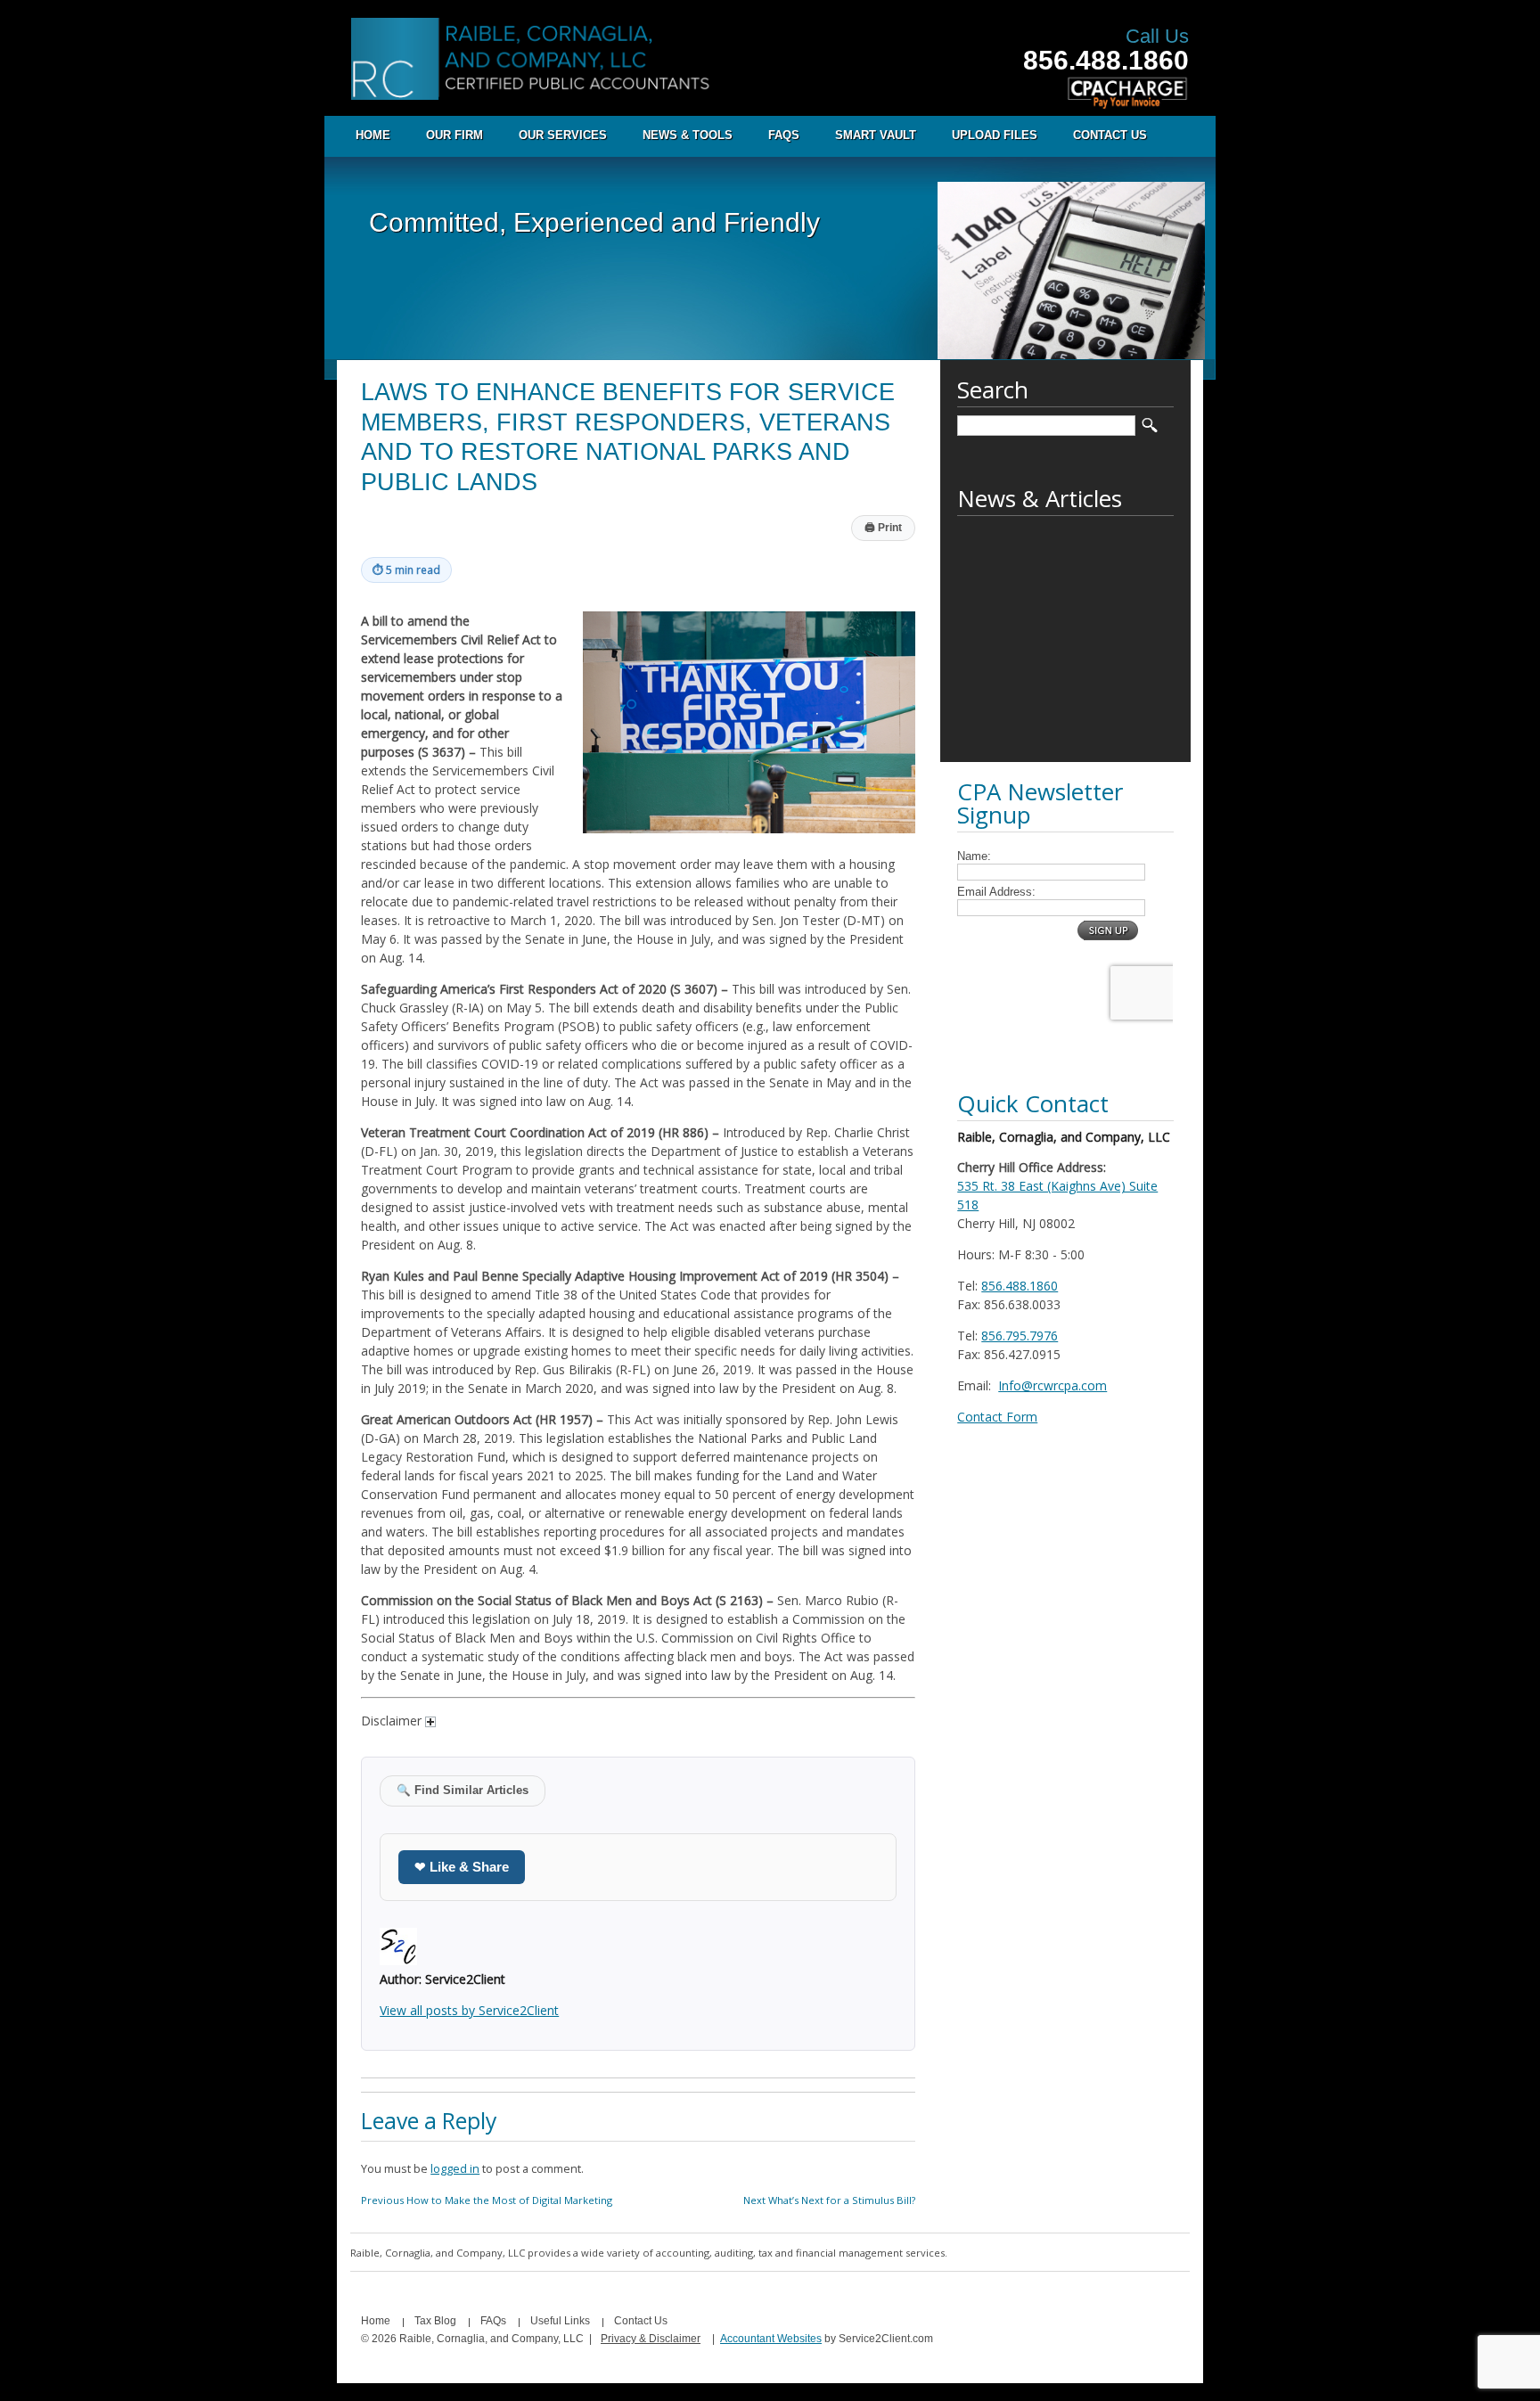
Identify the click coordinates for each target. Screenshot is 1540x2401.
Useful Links (560, 2321)
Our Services (563, 135)
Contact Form (997, 1417)
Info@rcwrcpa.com (1053, 1385)
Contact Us (1110, 135)
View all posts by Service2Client (469, 2010)
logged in (455, 2169)
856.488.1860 (1106, 60)
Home (373, 135)
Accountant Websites (771, 2339)
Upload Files (995, 135)
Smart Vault (876, 135)
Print (883, 528)
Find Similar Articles (463, 1791)
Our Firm (455, 135)
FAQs (784, 135)
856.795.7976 (1020, 1336)
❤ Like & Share (462, 1867)
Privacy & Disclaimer (651, 2339)
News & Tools (688, 135)
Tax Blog (435, 2321)
